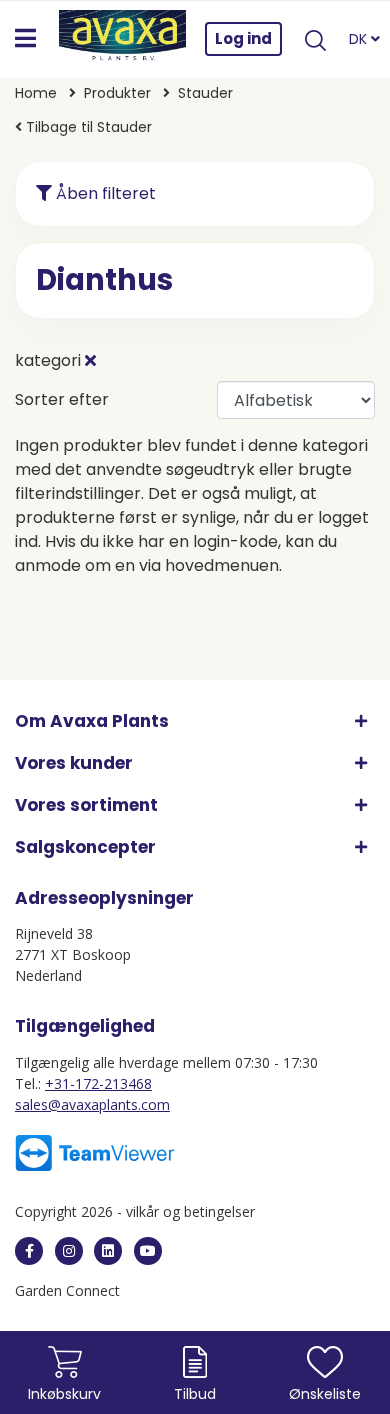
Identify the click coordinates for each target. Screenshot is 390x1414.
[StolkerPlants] (148, 1251)
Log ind (243, 38)
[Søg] (315, 39)
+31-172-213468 (98, 1083)
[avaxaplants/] (69, 1251)
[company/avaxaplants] (108, 1251)
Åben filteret (104, 193)
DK (360, 39)
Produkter (117, 93)
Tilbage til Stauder (87, 127)
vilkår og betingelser (190, 1211)
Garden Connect (67, 1290)
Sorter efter (62, 399)
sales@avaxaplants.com (92, 1104)
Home (36, 93)
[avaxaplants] (29, 1251)
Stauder (205, 93)
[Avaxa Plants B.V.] (123, 39)
